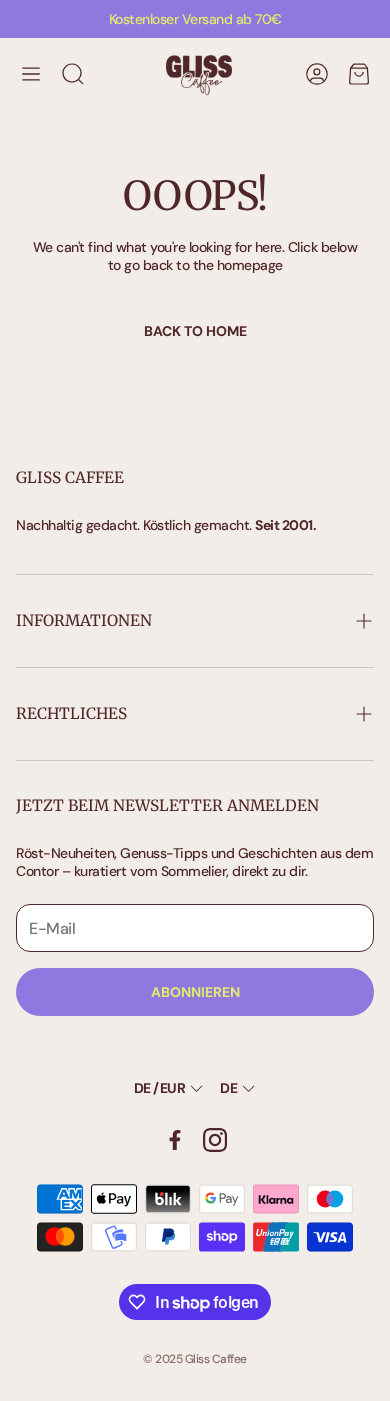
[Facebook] (175, 1140)
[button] (31, 74)
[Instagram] (215, 1140)
